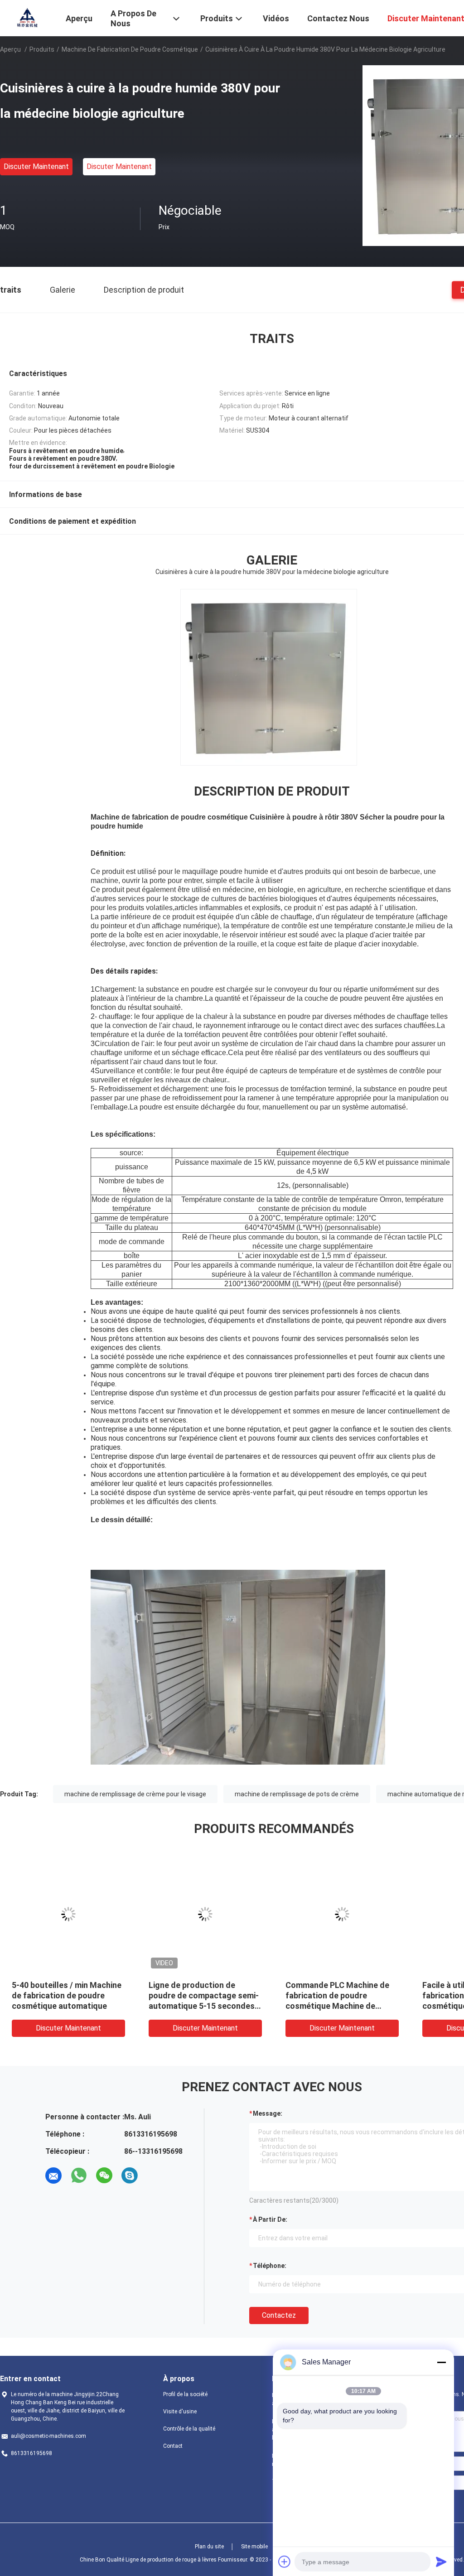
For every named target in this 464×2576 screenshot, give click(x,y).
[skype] (130, 2176)
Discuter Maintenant (36, 166)
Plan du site (209, 2547)
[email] (53, 2176)
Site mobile (254, 2547)
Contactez (279, 2315)
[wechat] (104, 2176)
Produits (42, 49)
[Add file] (285, 2562)
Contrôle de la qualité (189, 2429)
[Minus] (441, 2362)
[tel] (155, 2176)
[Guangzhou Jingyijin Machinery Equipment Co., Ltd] (27, 17)
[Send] (441, 2562)
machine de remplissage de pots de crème (297, 1794)
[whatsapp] (79, 2176)
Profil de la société (185, 2394)
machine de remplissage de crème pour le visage (135, 1794)
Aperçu (10, 49)
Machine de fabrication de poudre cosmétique (130, 49)
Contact (173, 2446)
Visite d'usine (180, 2412)
